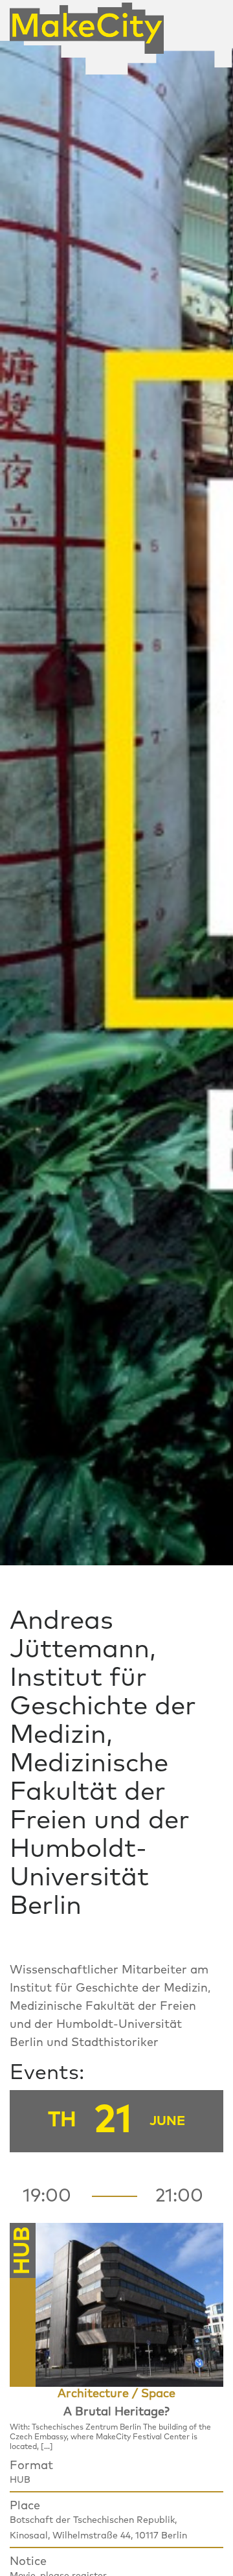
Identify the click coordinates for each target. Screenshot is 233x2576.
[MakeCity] (87, 23)
